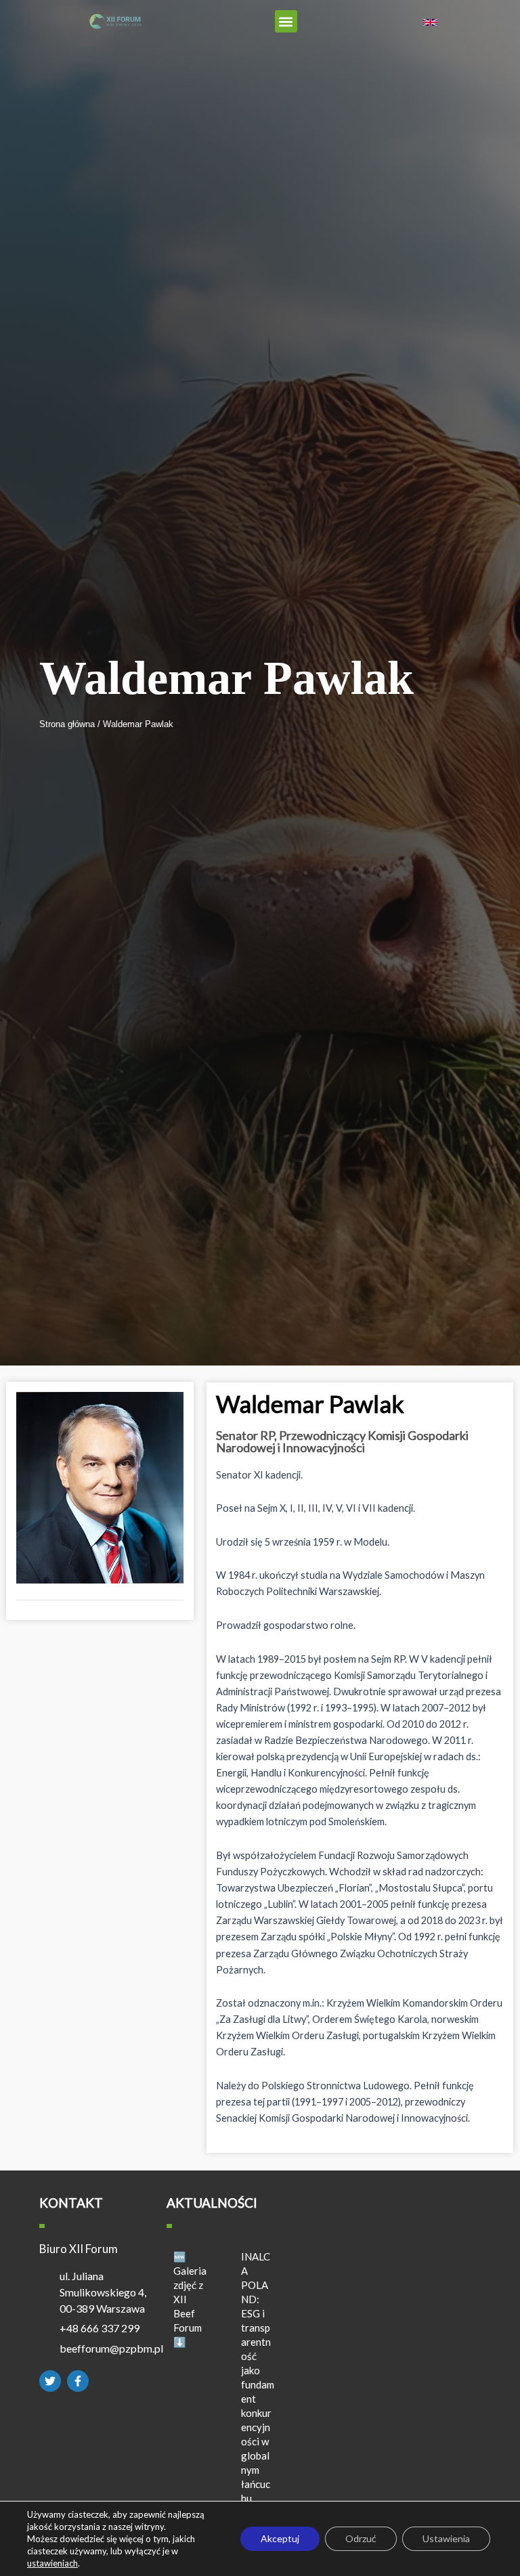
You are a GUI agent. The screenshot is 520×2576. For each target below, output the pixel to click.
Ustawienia (446, 2538)
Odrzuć (361, 2538)
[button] (286, 21)
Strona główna (68, 724)
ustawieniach (52, 2563)
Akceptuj (280, 2538)
